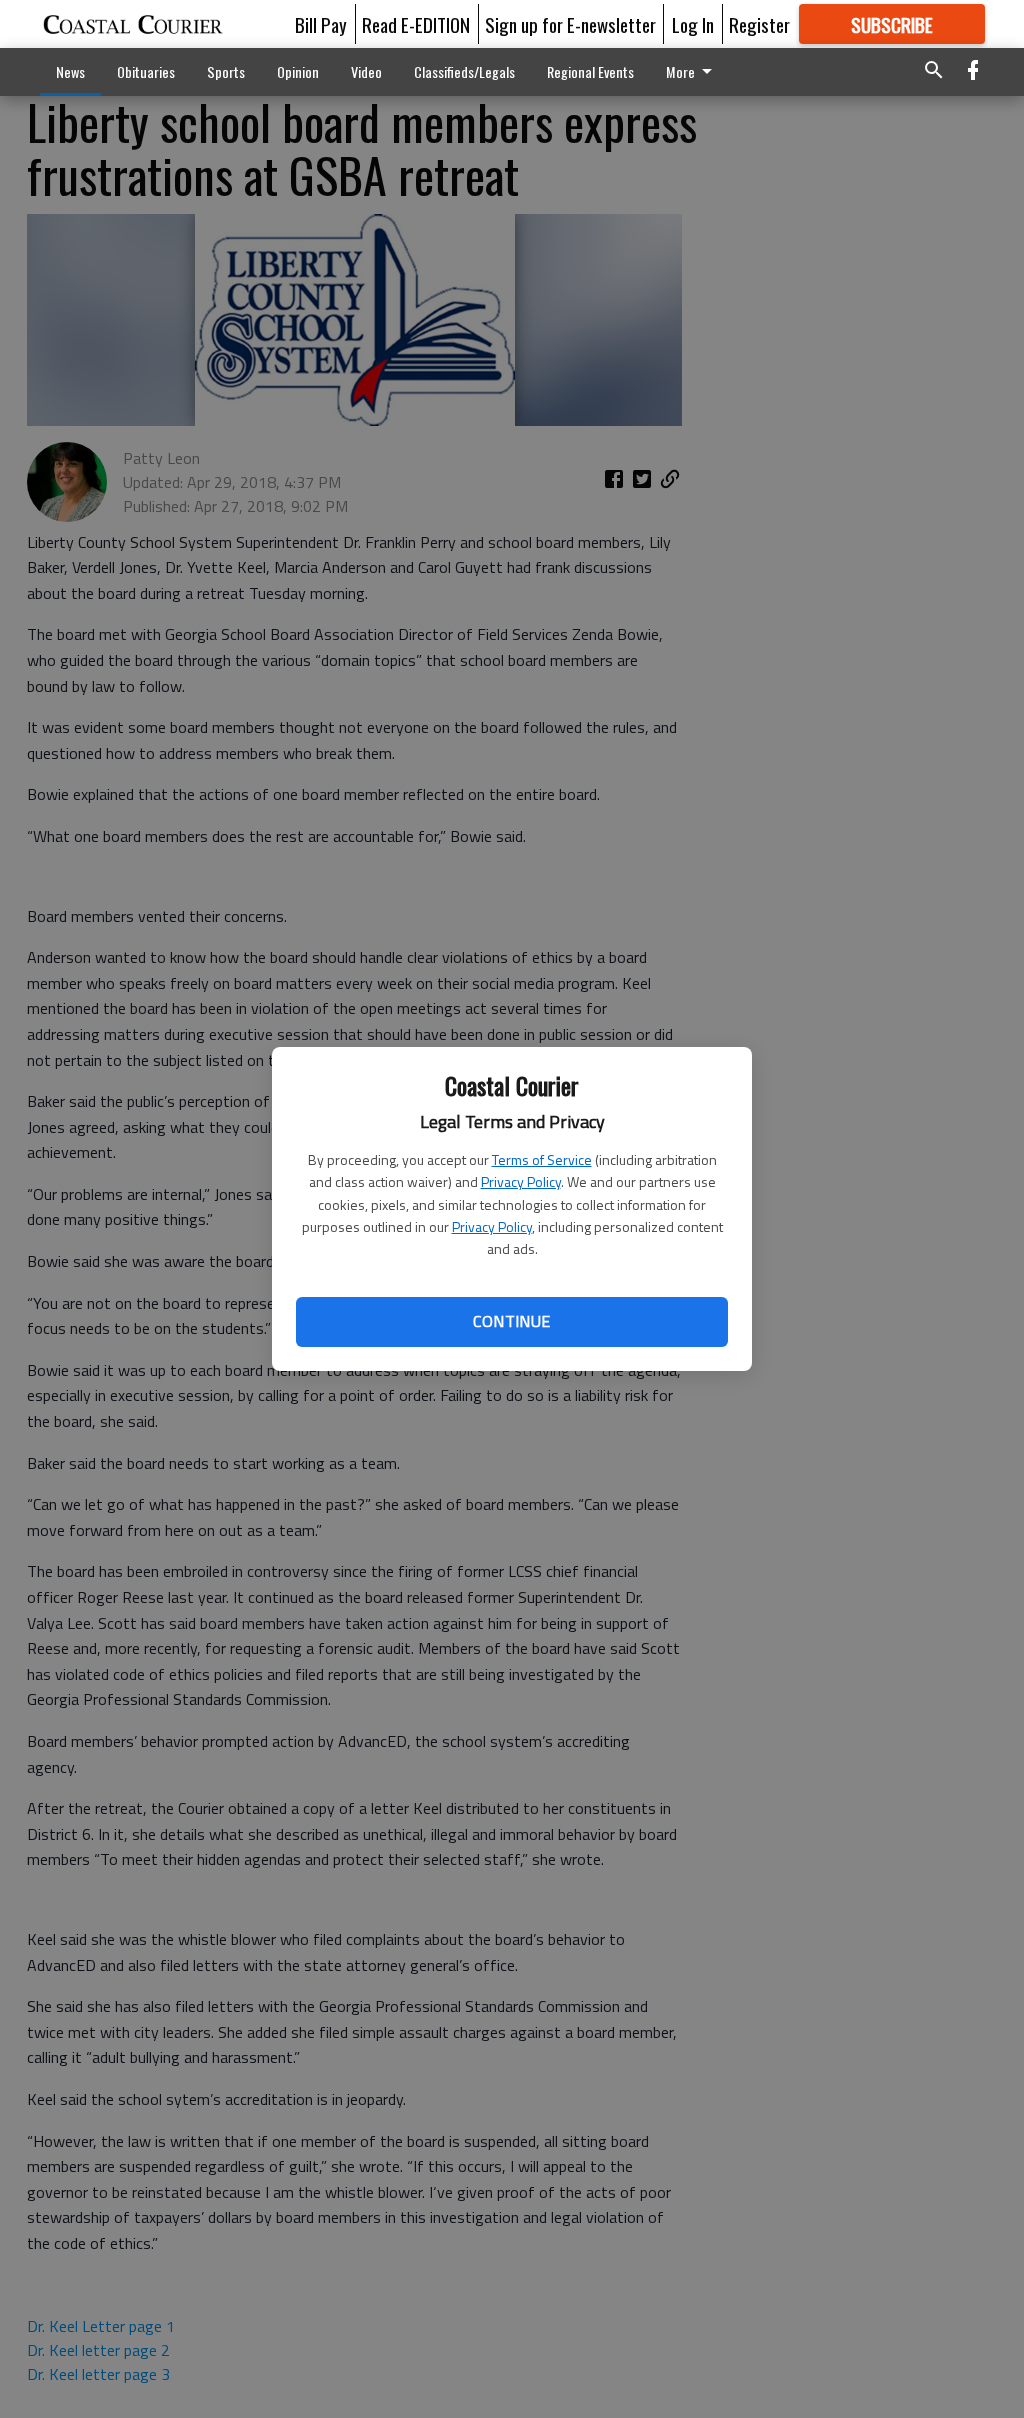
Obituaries (146, 71)
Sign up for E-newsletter (570, 24)
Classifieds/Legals (464, 71)
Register (759, 24)
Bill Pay (321, 24)
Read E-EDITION (416, 24)
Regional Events (590, 71)
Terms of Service (542, 1159)
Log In (693, 24)
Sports (226, 71)
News (70, 71)
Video (366, 71)
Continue (511, 1321)
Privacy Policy (521, 1181)
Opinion (298, 71)
